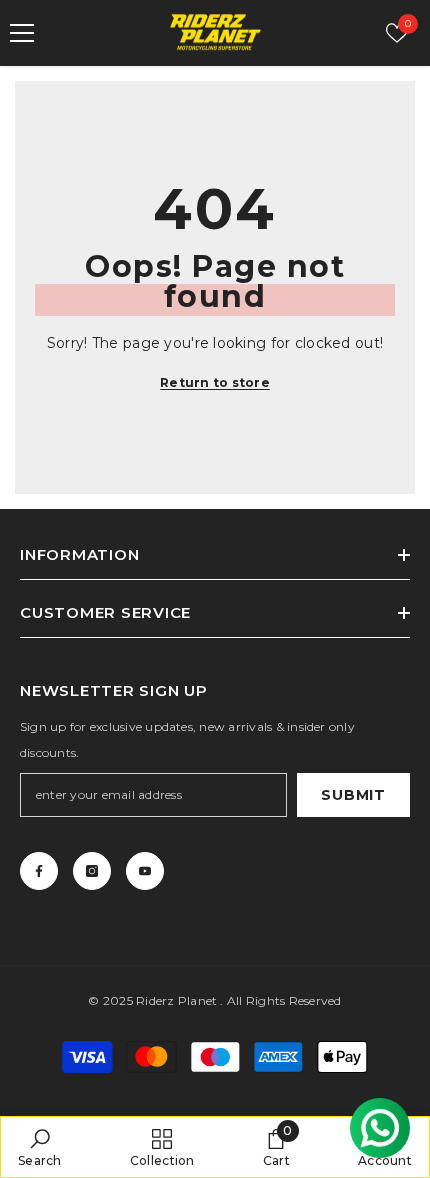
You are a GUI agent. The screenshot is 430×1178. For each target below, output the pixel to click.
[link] (40, 1147)
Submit (353, 795)
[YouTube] (145, 871)
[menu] (22, 33)
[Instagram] (92, 871)
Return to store (215, 382)
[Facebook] (39, 871)
